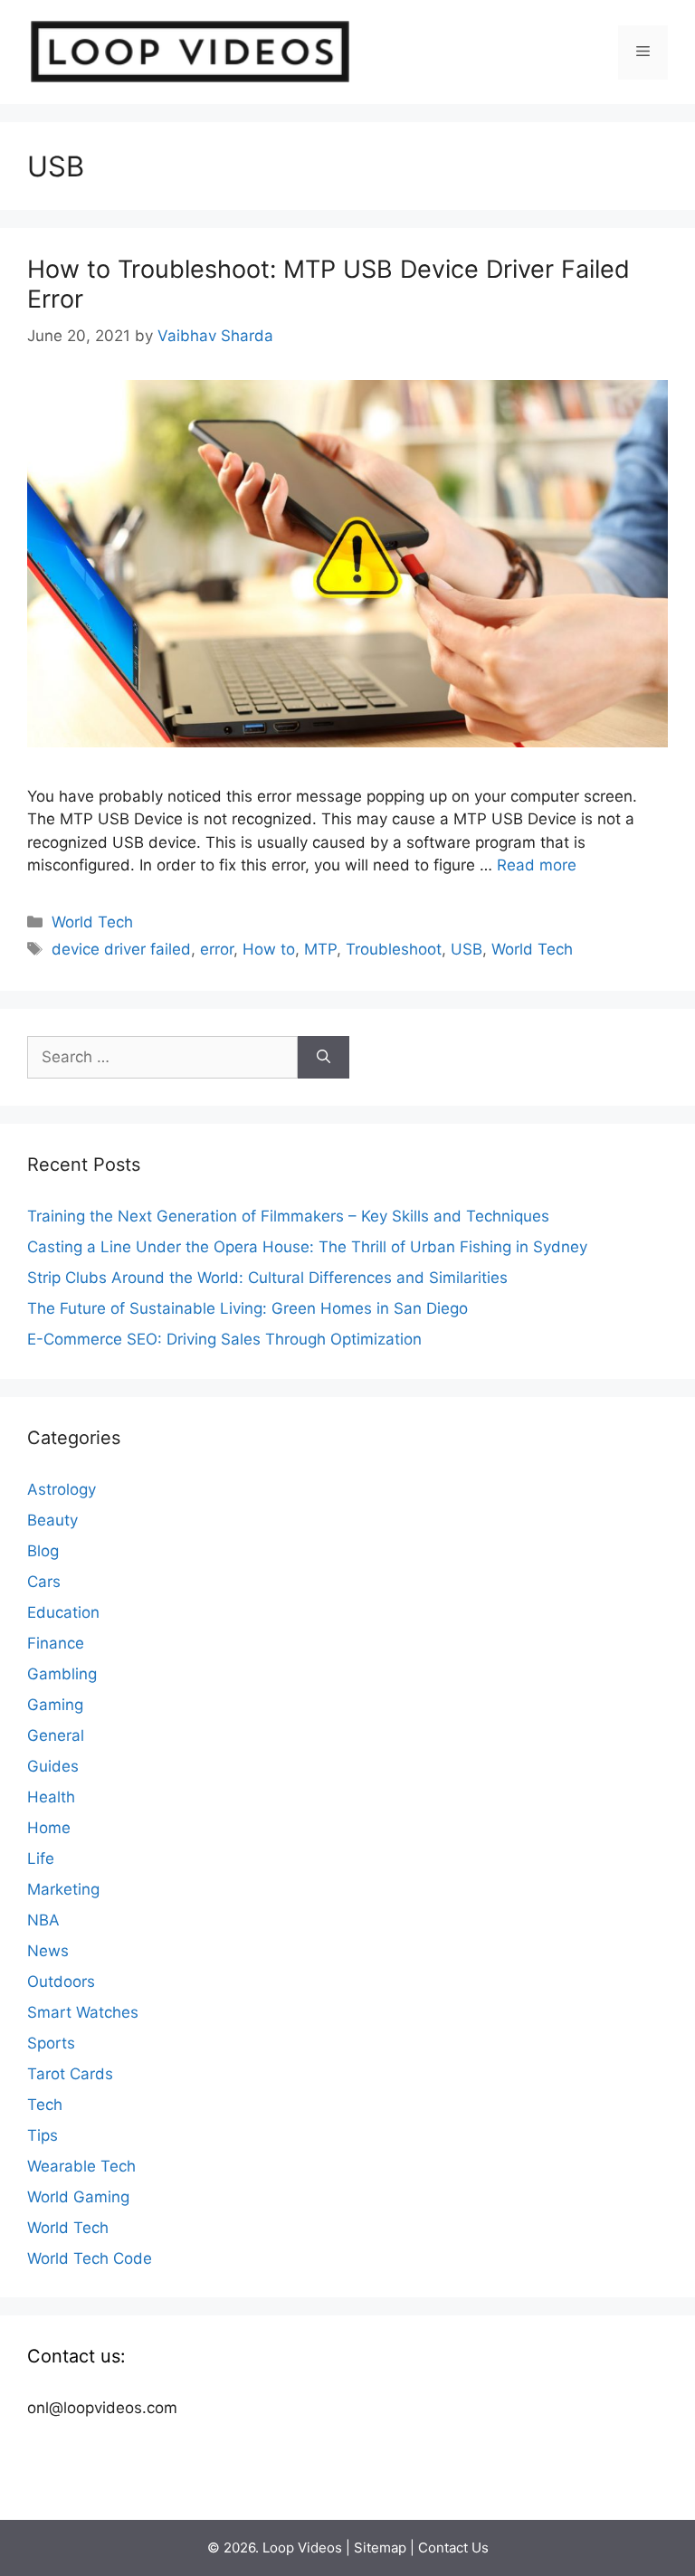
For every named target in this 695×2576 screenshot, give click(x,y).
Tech (45, 2105)
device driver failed (121, 949)
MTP (320, 949)
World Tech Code (90, 2258)
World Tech (92, 922)
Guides (53, 1766)
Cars (44, 1582)
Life (41, 1858)
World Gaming (78, 2197)
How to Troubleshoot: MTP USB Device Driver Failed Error (328, 284)
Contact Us (453, 2547)
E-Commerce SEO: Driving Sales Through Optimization (224, 1339)
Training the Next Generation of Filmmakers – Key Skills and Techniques (288, 1216)
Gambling (62, 1674)
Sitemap (380, 2547)
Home (49, 1828)
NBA (43, 1920)
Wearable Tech (81, 2166)
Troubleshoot (394, 949)
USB (467, 949)
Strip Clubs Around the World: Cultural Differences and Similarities (267, 1278)
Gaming (55, 1705)
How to (269, 949)
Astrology (62, 1489)
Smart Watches (83, 2012)
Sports (51, 2043)
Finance (56, 1643)
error (217, 949)
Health (51, 1797)
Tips (43, 2135)
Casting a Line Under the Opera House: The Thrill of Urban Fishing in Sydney (307, 1247)
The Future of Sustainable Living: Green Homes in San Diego (248, 1308)
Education (63, 1612)
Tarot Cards (70, 2074)
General (56, 1735)
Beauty (52, 1520)
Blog (43, 1551)
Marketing (63, 1889)
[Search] (324, 1058)
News (48, 1951)
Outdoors (61, 1982)
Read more (537, 865)
